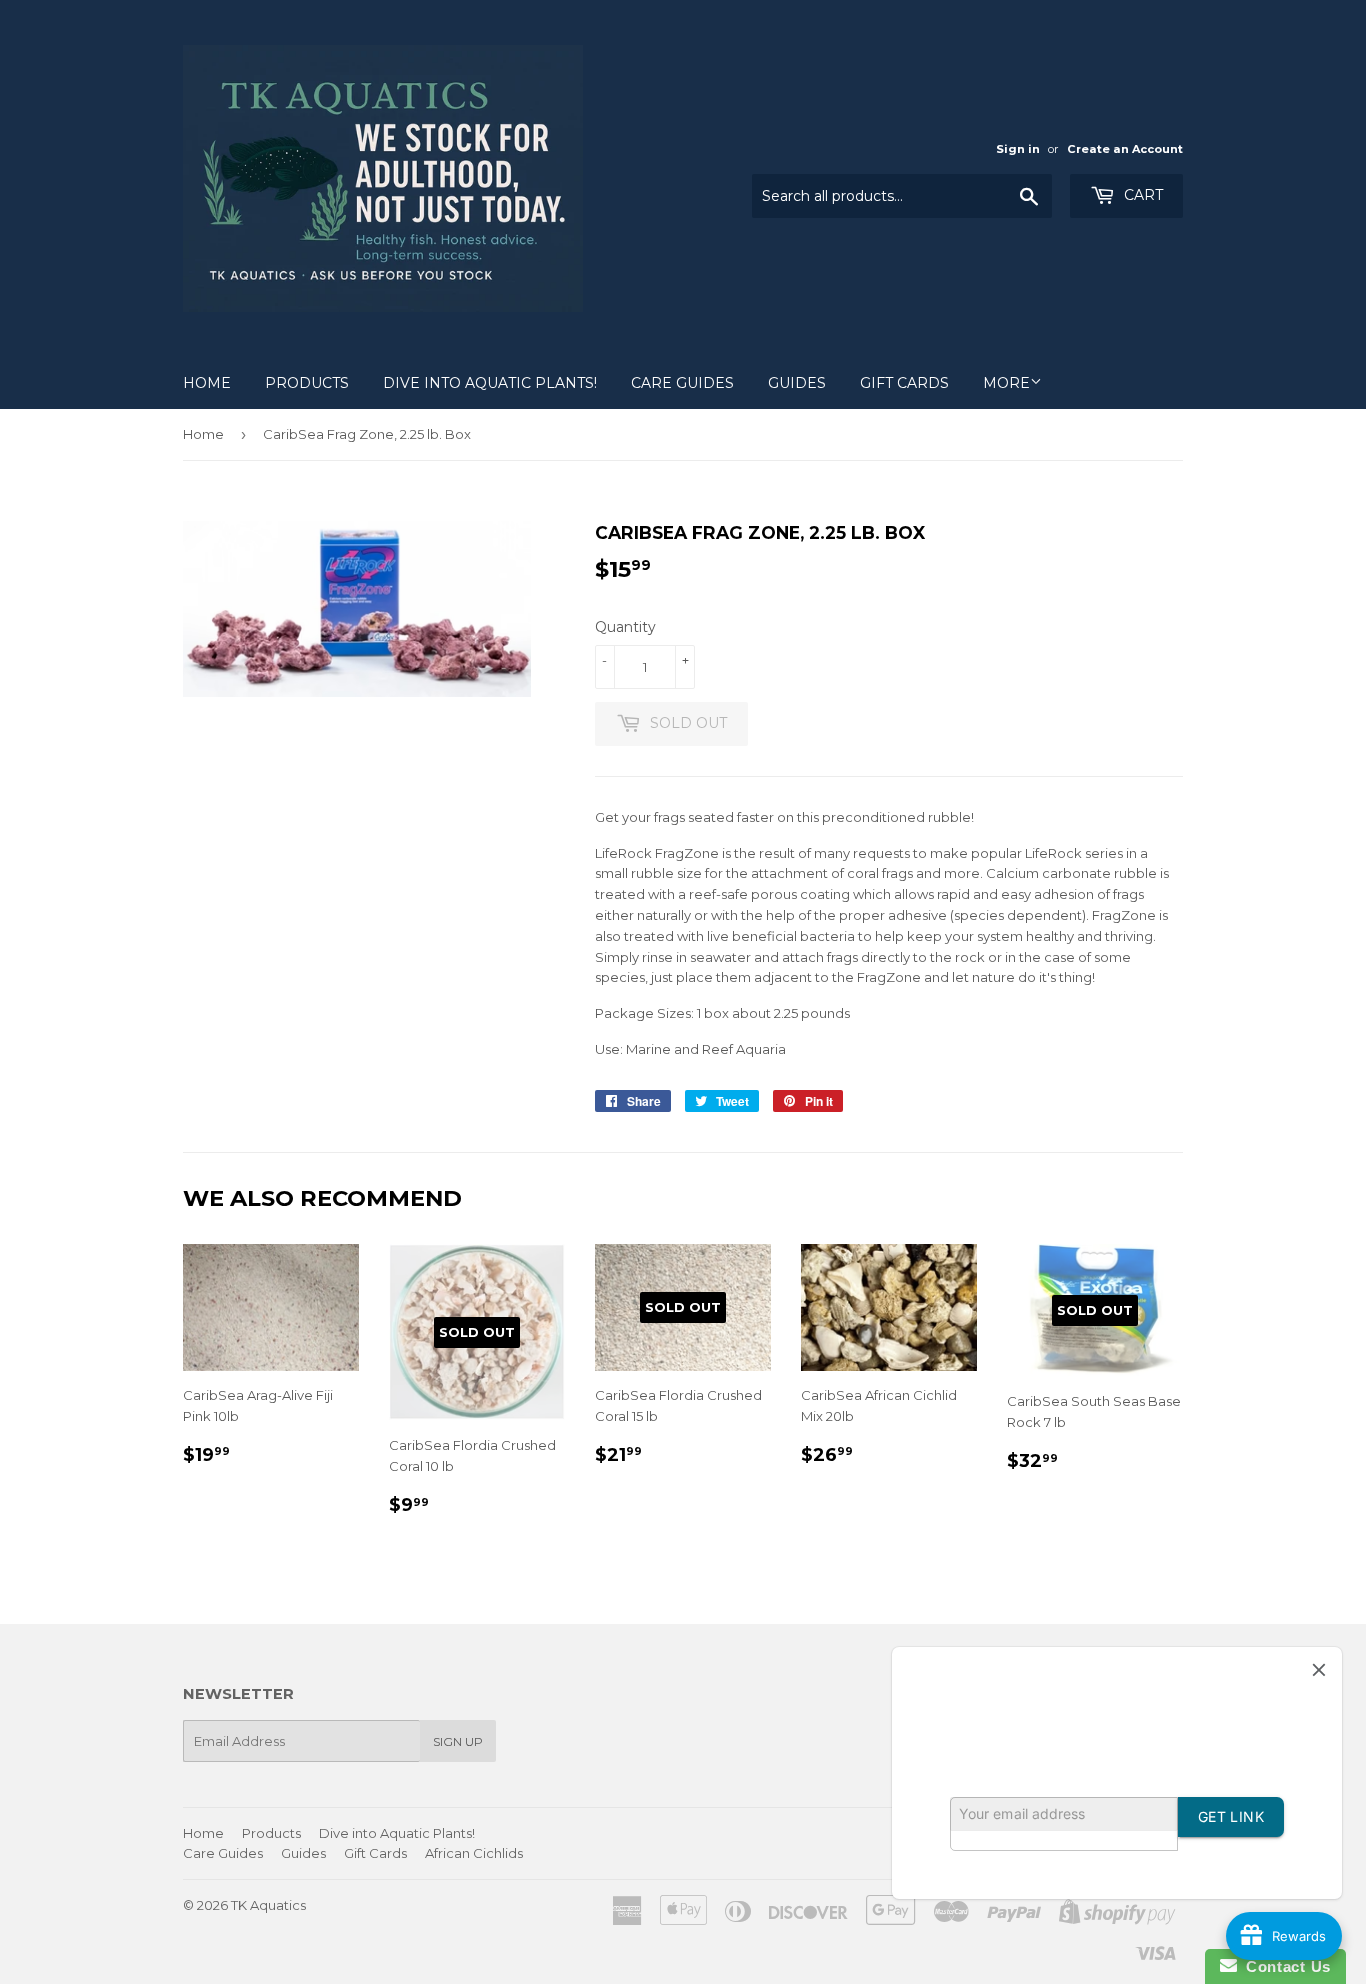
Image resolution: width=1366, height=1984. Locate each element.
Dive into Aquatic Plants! (490, 383)
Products (307, 383)
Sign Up (458, 1741)
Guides (797, 383)
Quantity (625, 627)
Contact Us (1284, 1966)
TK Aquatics (268, 1905)
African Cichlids (474, 1853)
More (1006, 383)
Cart (1141, 195)
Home (207, 383)
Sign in (1018, 149)
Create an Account (1125, 149)
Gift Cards (904, 383)
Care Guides (682, 383)
